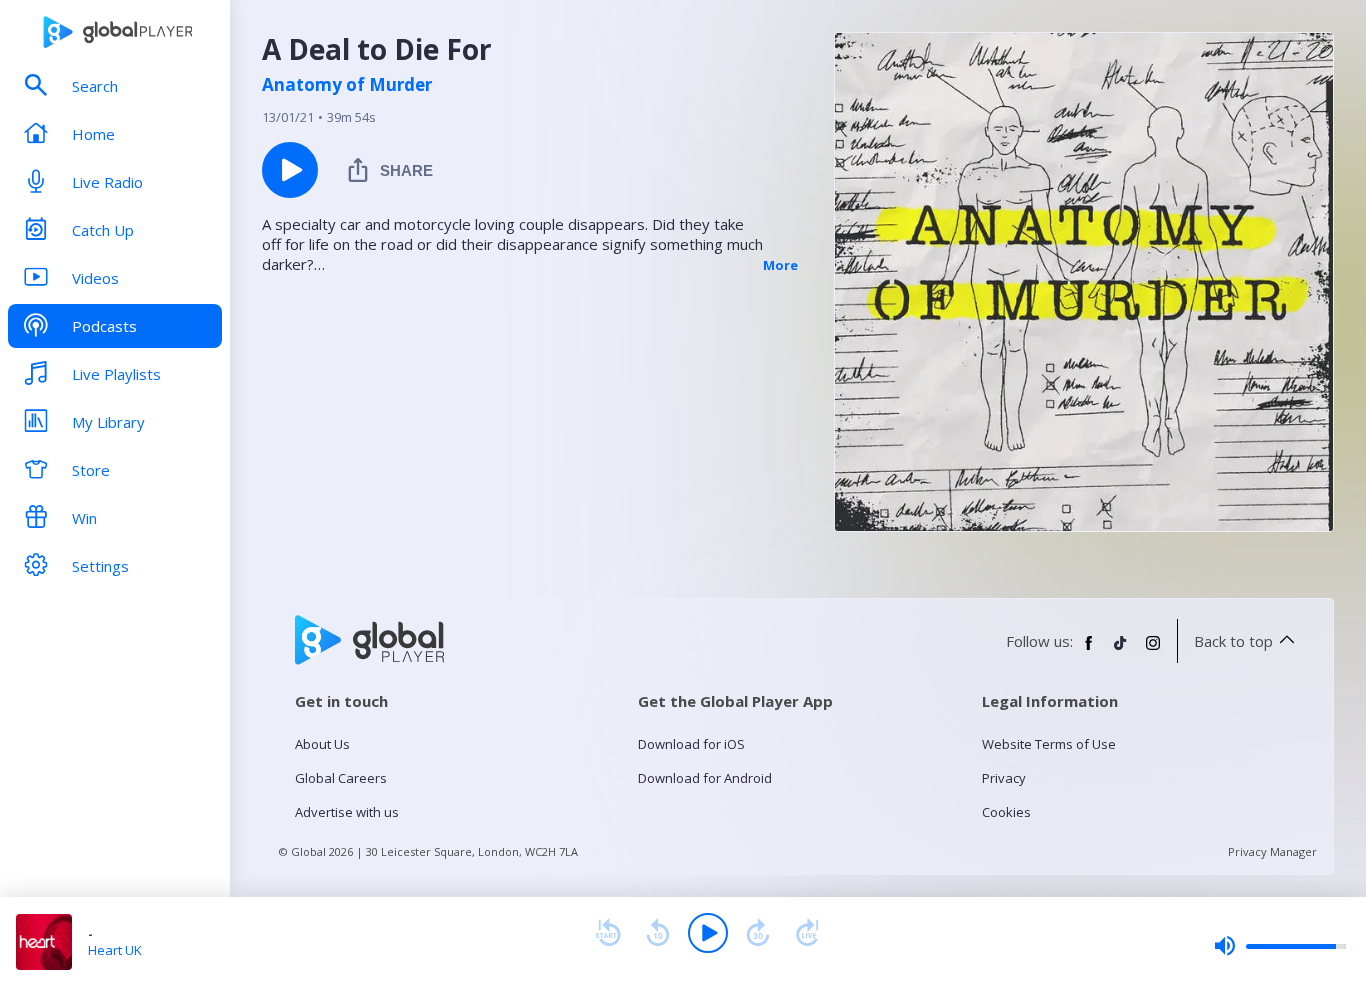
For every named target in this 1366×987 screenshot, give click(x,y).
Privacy (1004, 778)
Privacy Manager (1272, 851)
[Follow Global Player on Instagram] (1153, 651)
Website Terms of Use (1049, 744)
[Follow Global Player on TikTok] (1121, 651)
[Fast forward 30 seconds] (758, 933)
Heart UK (115, 950)
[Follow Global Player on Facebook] (1089, 651)
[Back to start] (608, 933)
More (780, 265)
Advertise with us (347, 812)
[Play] (708, 933)
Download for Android (705, 778)
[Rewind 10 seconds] (658, 933)
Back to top (1233, 641)
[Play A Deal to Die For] (290, 170)
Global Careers (341, 778)
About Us (322, 744)
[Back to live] (808, 933)
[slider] (1280, 946)
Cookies (1006, 812)
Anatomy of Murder (347, 85)
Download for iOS (691, 744)
